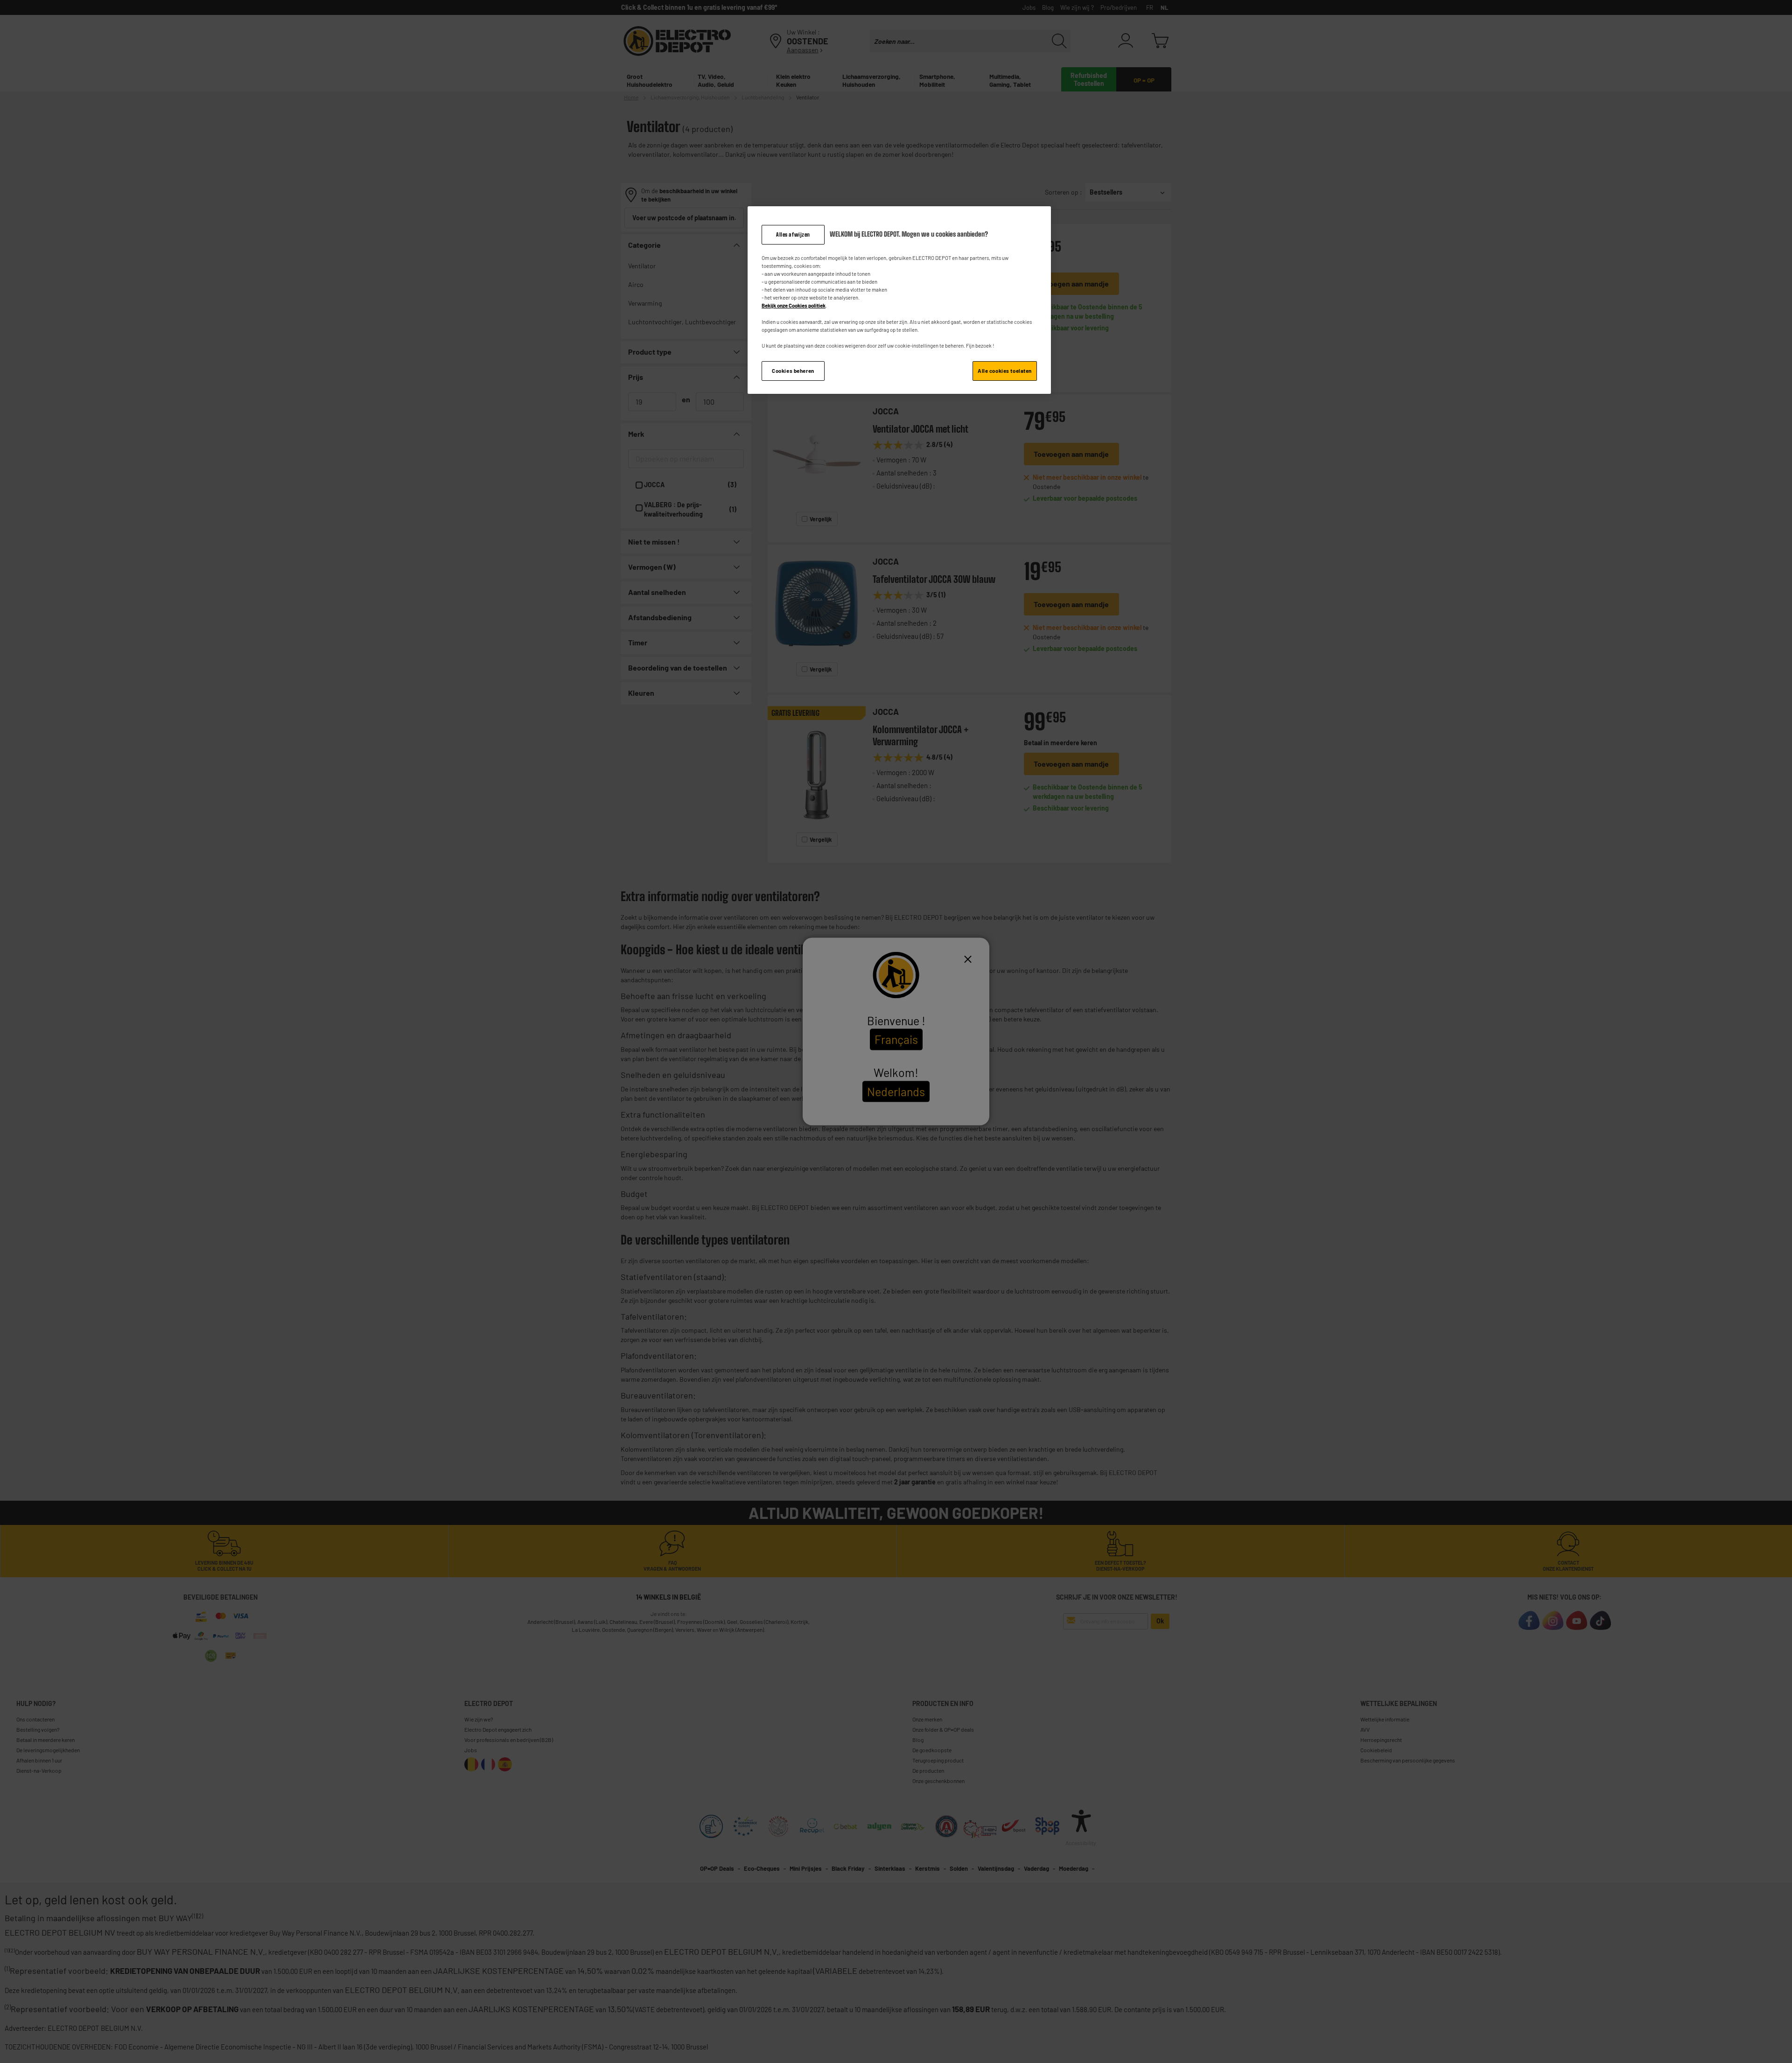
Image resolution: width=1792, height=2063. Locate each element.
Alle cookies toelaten (1005, 371)
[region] (899, 300)
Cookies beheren (793, 371)
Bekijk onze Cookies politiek (794, 305)
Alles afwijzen (793, 234)
